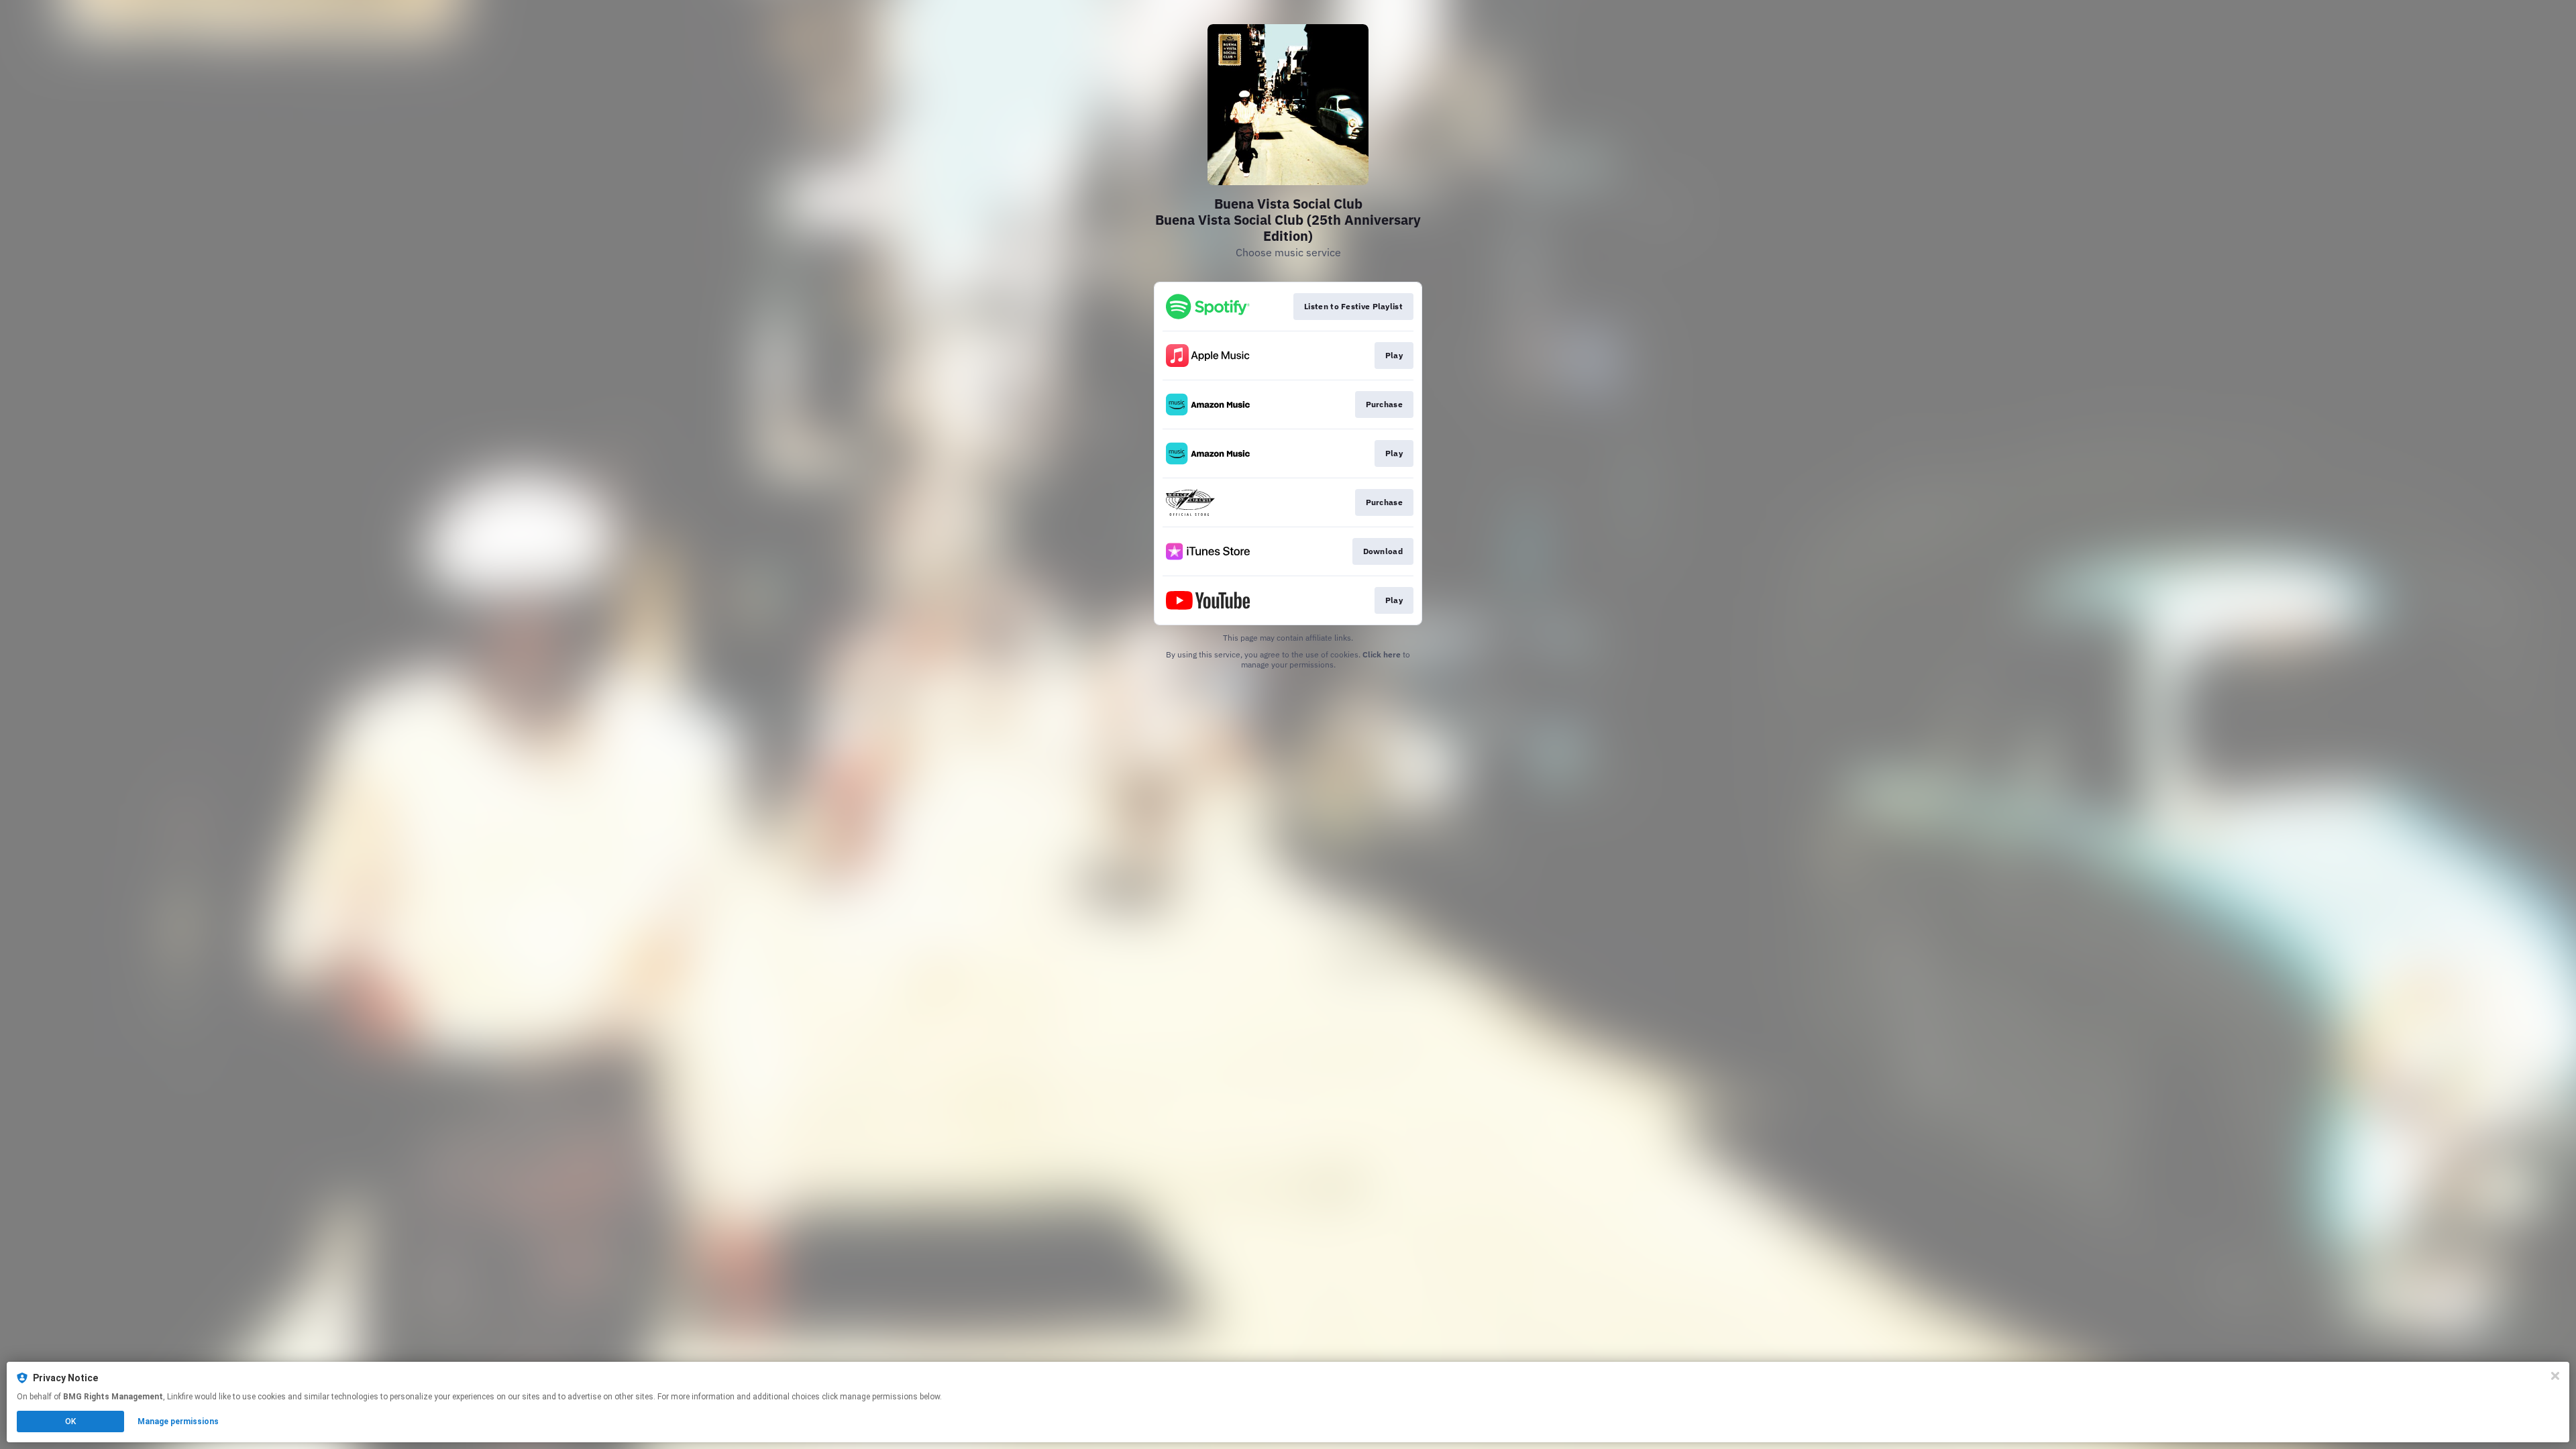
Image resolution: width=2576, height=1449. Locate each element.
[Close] (2555, 1376)
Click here (1382, 654)
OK (70, 1421)
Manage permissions (178, 1421)
